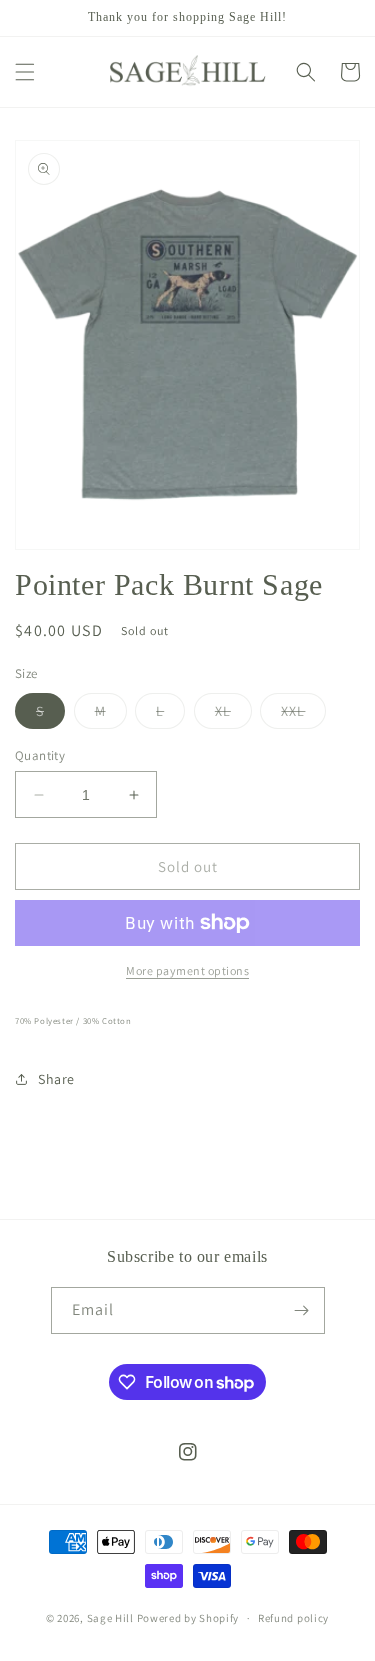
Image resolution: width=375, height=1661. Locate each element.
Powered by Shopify (188, 1618)
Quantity (40, 755)
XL (233, 715)
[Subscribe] (302, 1310)
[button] (25, 72)
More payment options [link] (187, 970)
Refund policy (293, 1618)
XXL (303, 715)
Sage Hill (110, 1618)
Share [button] (56, 1079)
